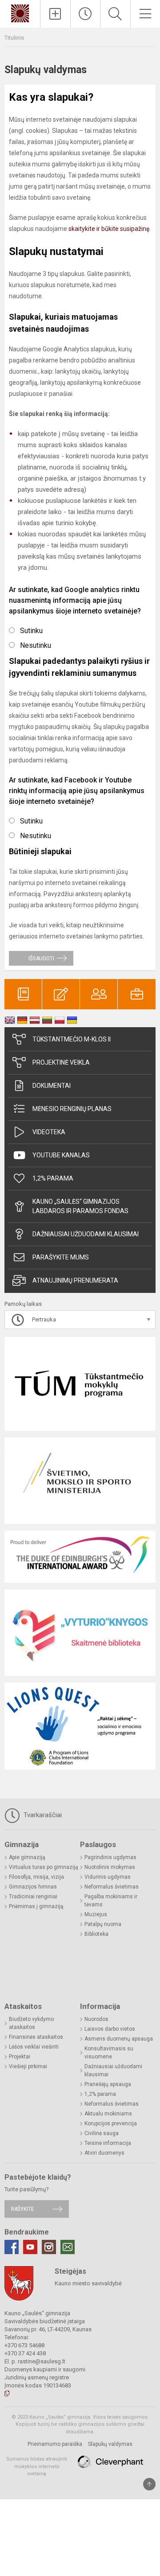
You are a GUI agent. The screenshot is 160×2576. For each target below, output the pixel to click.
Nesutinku (36, 645)
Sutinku (31, 631)
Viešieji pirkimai (28, 2066)
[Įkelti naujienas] (55, 14)
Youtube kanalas (61, 1155)
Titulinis (14, 38)
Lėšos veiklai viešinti (34, 2047)
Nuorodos (96, 2019)
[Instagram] (49, 2247)
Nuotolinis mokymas (110, 1867)
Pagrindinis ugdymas (110, 1857)
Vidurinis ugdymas (108, 1877)
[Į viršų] (149, 2484)
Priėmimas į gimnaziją (36, 1906)
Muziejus (96, 1914)
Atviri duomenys (104, 2153)
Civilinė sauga (102, 2133)
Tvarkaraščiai (42, 1815)
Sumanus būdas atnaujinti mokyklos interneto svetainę (37, 2466)
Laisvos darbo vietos (110, 2029)
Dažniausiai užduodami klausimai (86, 1234)
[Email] (68, 2247)
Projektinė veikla (61, 1062)
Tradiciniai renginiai (33, 1897)
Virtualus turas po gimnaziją (44, 1867)
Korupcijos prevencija (111, 2123)
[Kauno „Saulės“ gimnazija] (20, 13)
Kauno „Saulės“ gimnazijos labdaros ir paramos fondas (80, 1206)
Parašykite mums (61, 1257)
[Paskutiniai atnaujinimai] (86, 14)
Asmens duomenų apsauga (119, 2039)
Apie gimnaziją (27, 1857)
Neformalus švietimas (112, 1887)
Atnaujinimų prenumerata (75, 1280)
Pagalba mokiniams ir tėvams (111, 1901)
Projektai (20, 2057)
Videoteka (49, 1132)
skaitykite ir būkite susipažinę (109, 229)
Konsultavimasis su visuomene (109, 2053)
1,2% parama (53, 1178)
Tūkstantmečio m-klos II (72, 1039)
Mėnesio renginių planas (72, 1109)
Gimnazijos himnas (33, 1887)
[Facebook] (12, 2247)
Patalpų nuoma (103, 1924)
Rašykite (22, 2209)
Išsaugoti (41, 958)
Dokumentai (52, 1086)
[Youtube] (30, 2247)
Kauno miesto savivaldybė (88, 2283)
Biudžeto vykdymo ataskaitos (31, 2023)
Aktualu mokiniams (108, 2114)
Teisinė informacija (108, 2143)
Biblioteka (96, 1934)
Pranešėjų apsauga (108, 2084)
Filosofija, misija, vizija (36, 1877)
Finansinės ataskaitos (36, 2037)
